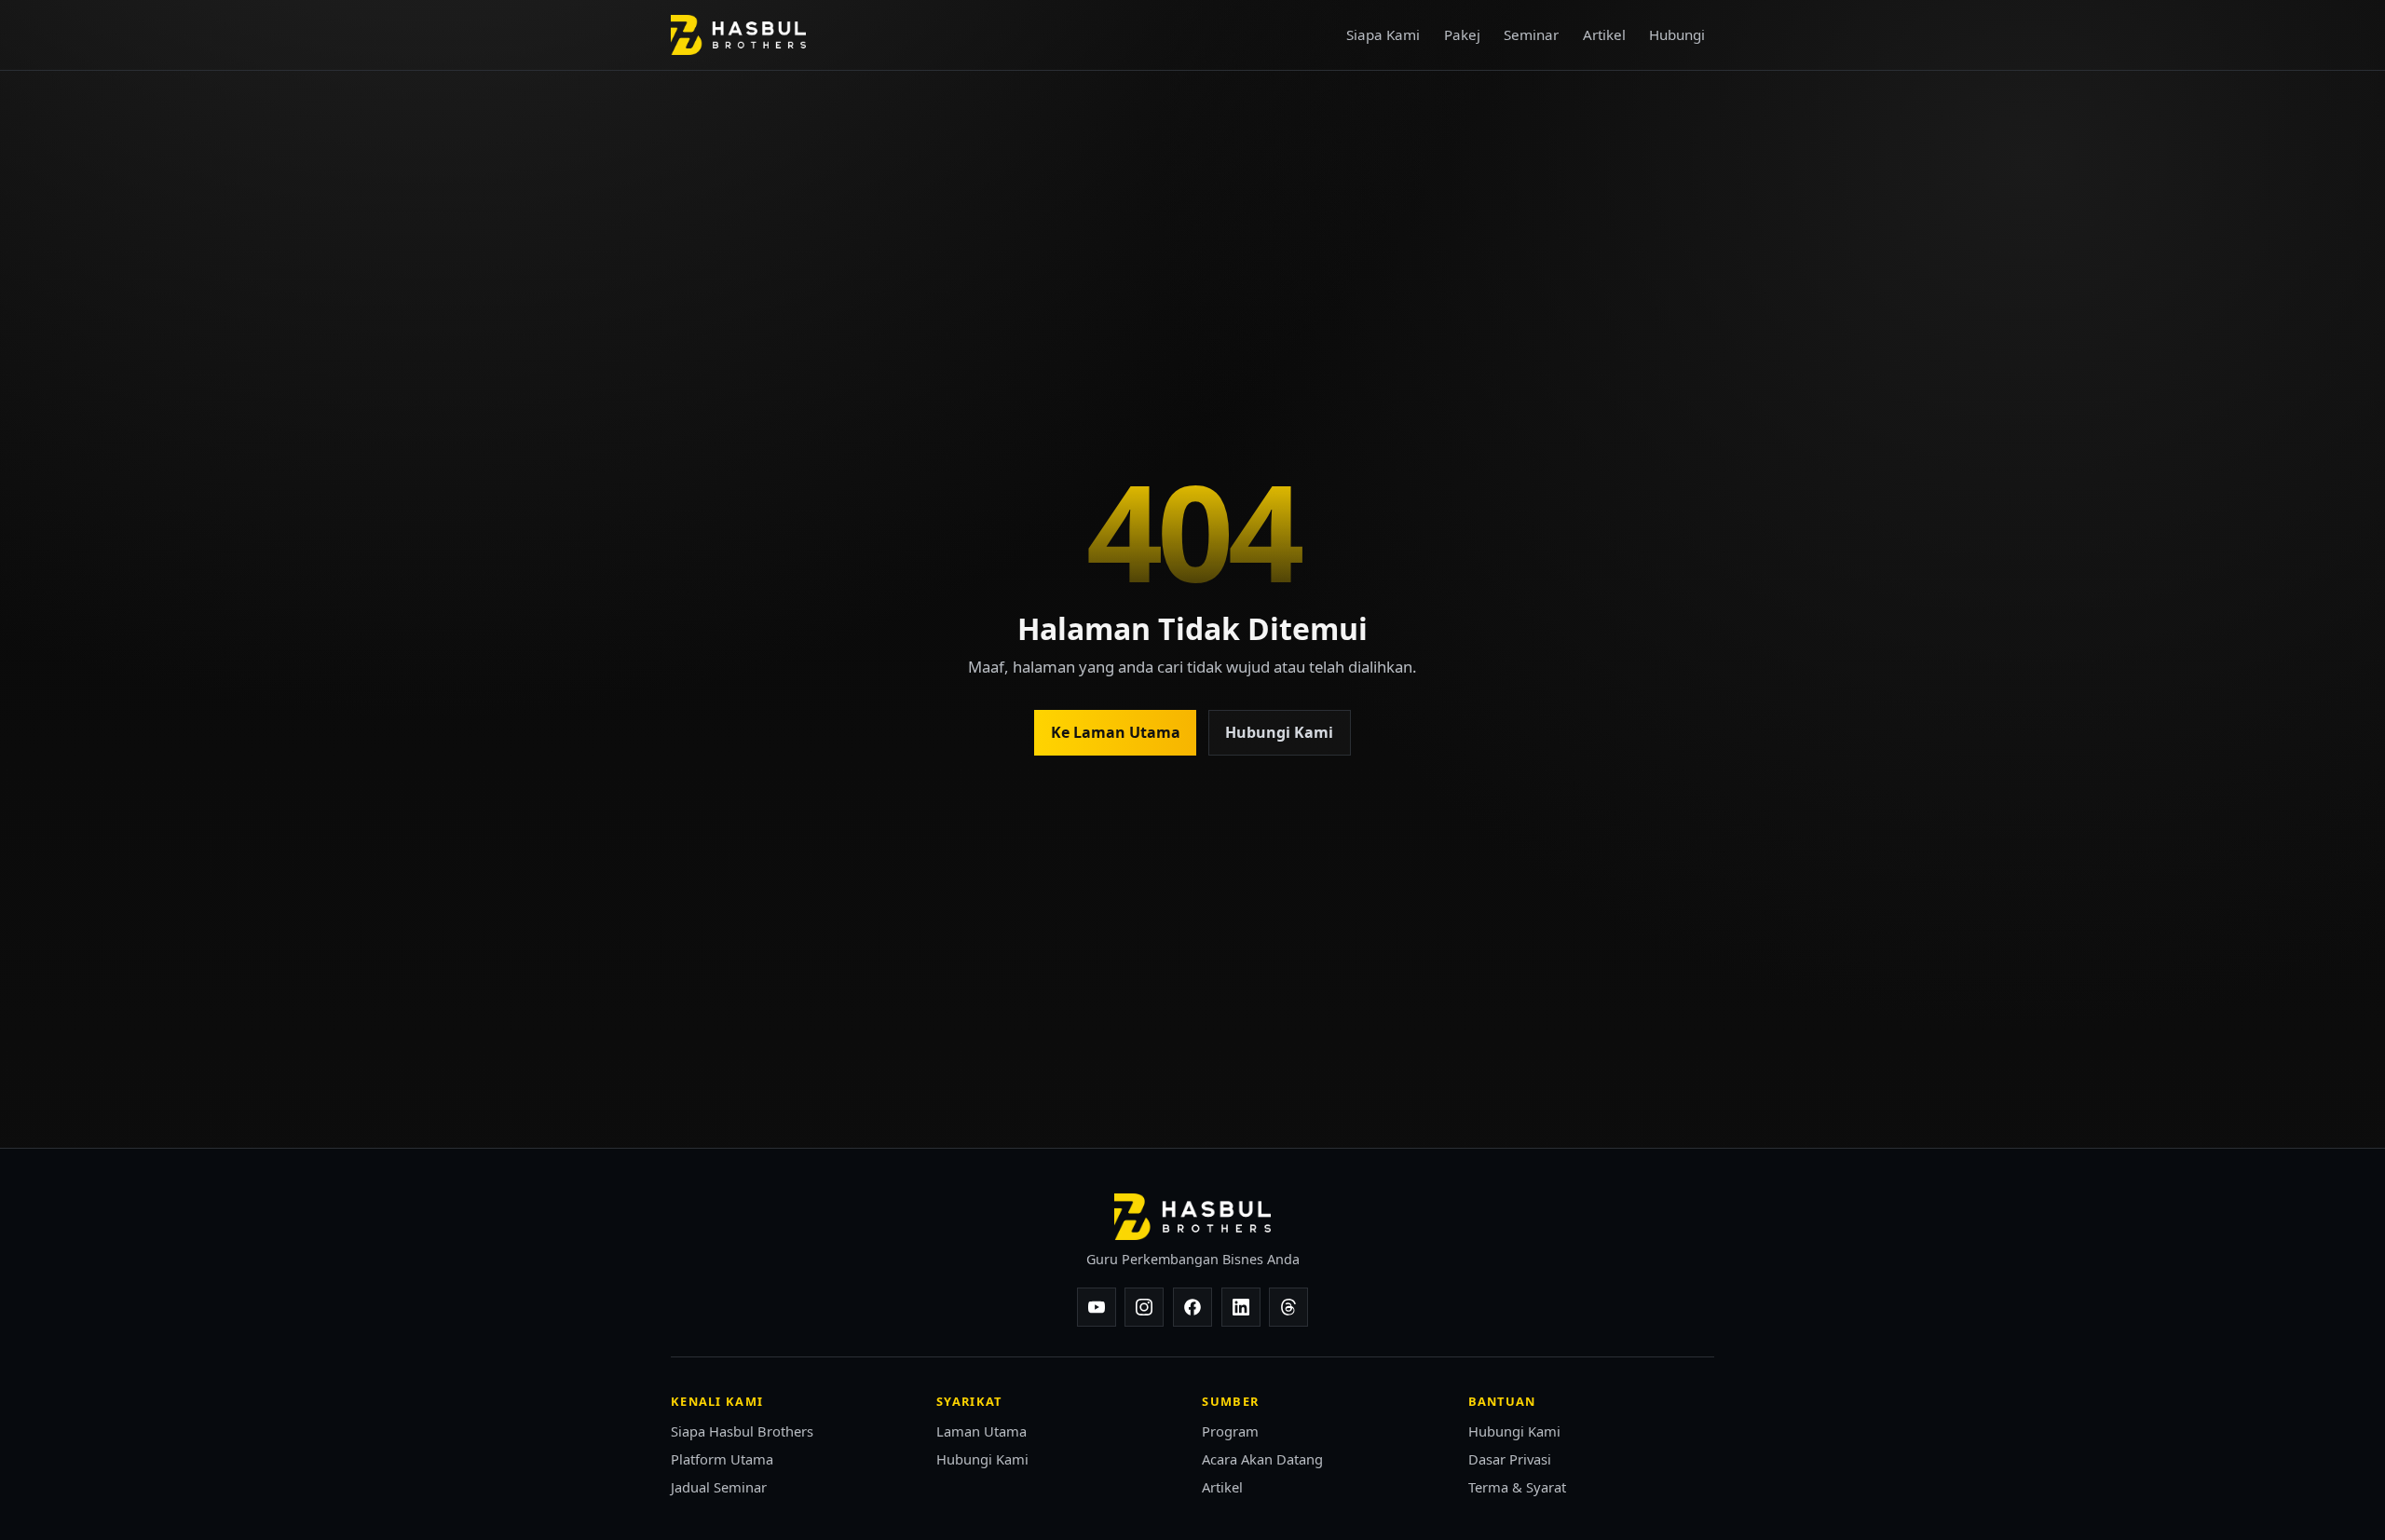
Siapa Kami (1383, 34)
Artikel (1604, 34)
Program (1230, 1431)
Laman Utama (981, 1431)
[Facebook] (1192, 1307)
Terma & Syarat (1517, 1487)
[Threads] (1288, 1307)
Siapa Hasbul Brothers (742, 1431)
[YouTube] (1097, 1307)
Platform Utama (722, 1459)
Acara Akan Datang (1262, 1459)
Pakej (1462, 34)
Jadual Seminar (719, 1487)
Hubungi (1677, 34)
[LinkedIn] (1241, 1307)
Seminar (1531, 34)
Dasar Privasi (1510, 1459)
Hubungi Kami (1279, 732)
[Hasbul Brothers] (738, 35)
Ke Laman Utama (1116, 732)
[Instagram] (1144, 1307)
